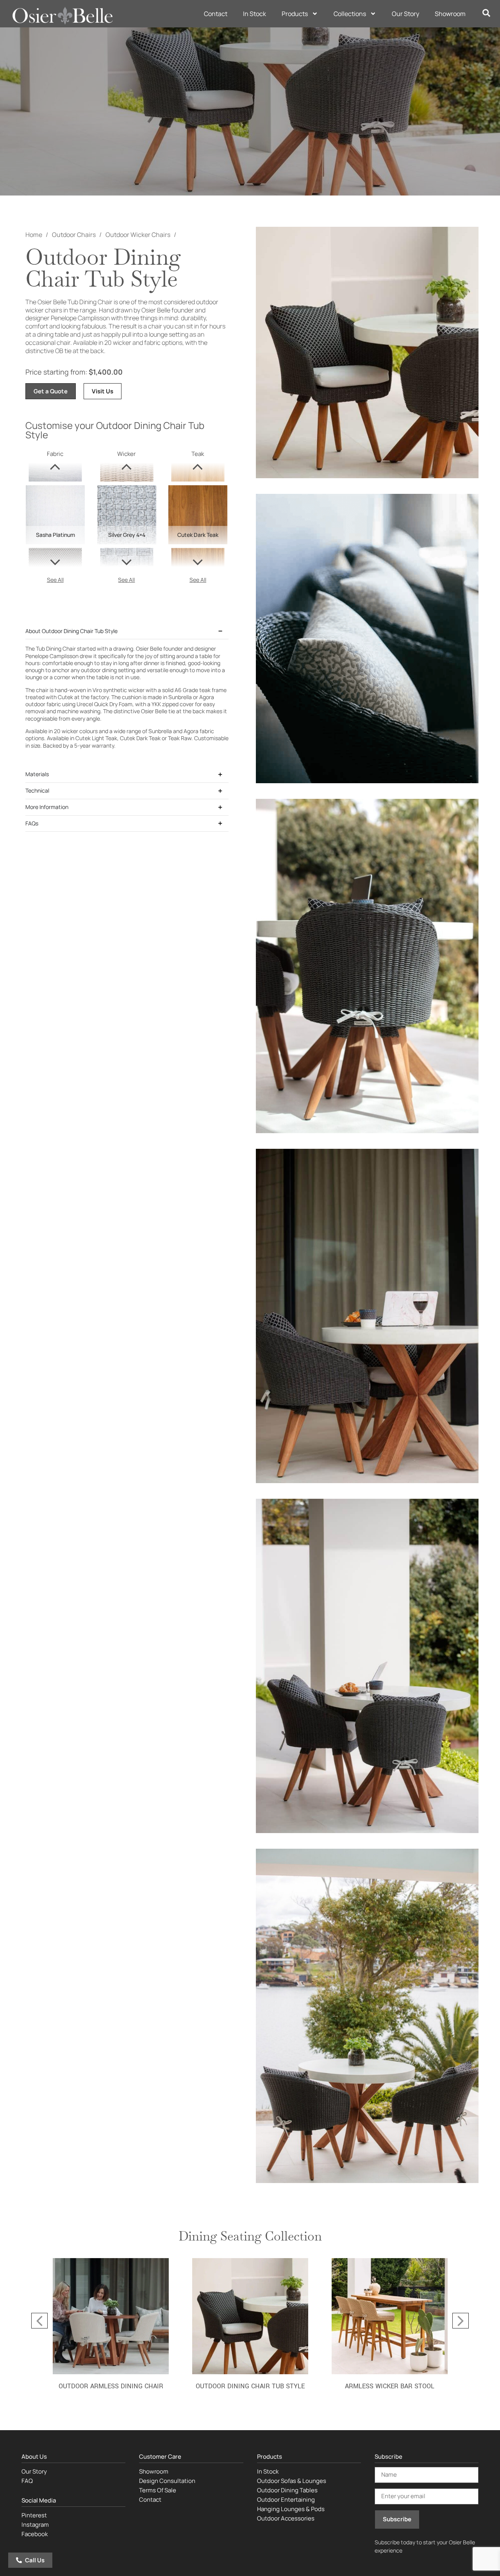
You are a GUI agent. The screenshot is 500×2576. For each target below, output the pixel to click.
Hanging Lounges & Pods (291, 2509)
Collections (350, 14)
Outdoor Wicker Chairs (138, 235)
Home (34, 235)
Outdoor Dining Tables (287, 2490)
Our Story (405, 14)
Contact (216, 14)
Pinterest (34, 2515)
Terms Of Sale (158, 2490)
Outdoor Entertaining (286, 2500)
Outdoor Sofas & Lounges (292, 2481)
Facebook (35, 2534)
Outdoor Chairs (74, 235)
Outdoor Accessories (286, 2518)
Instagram (35, 2525)
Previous (39, 2321)
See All (55, 580)
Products (295, 14)
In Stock (254, 14)
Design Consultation (167, 2481)
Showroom (450, 14)
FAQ (27, 2481)
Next (461, 2321)
